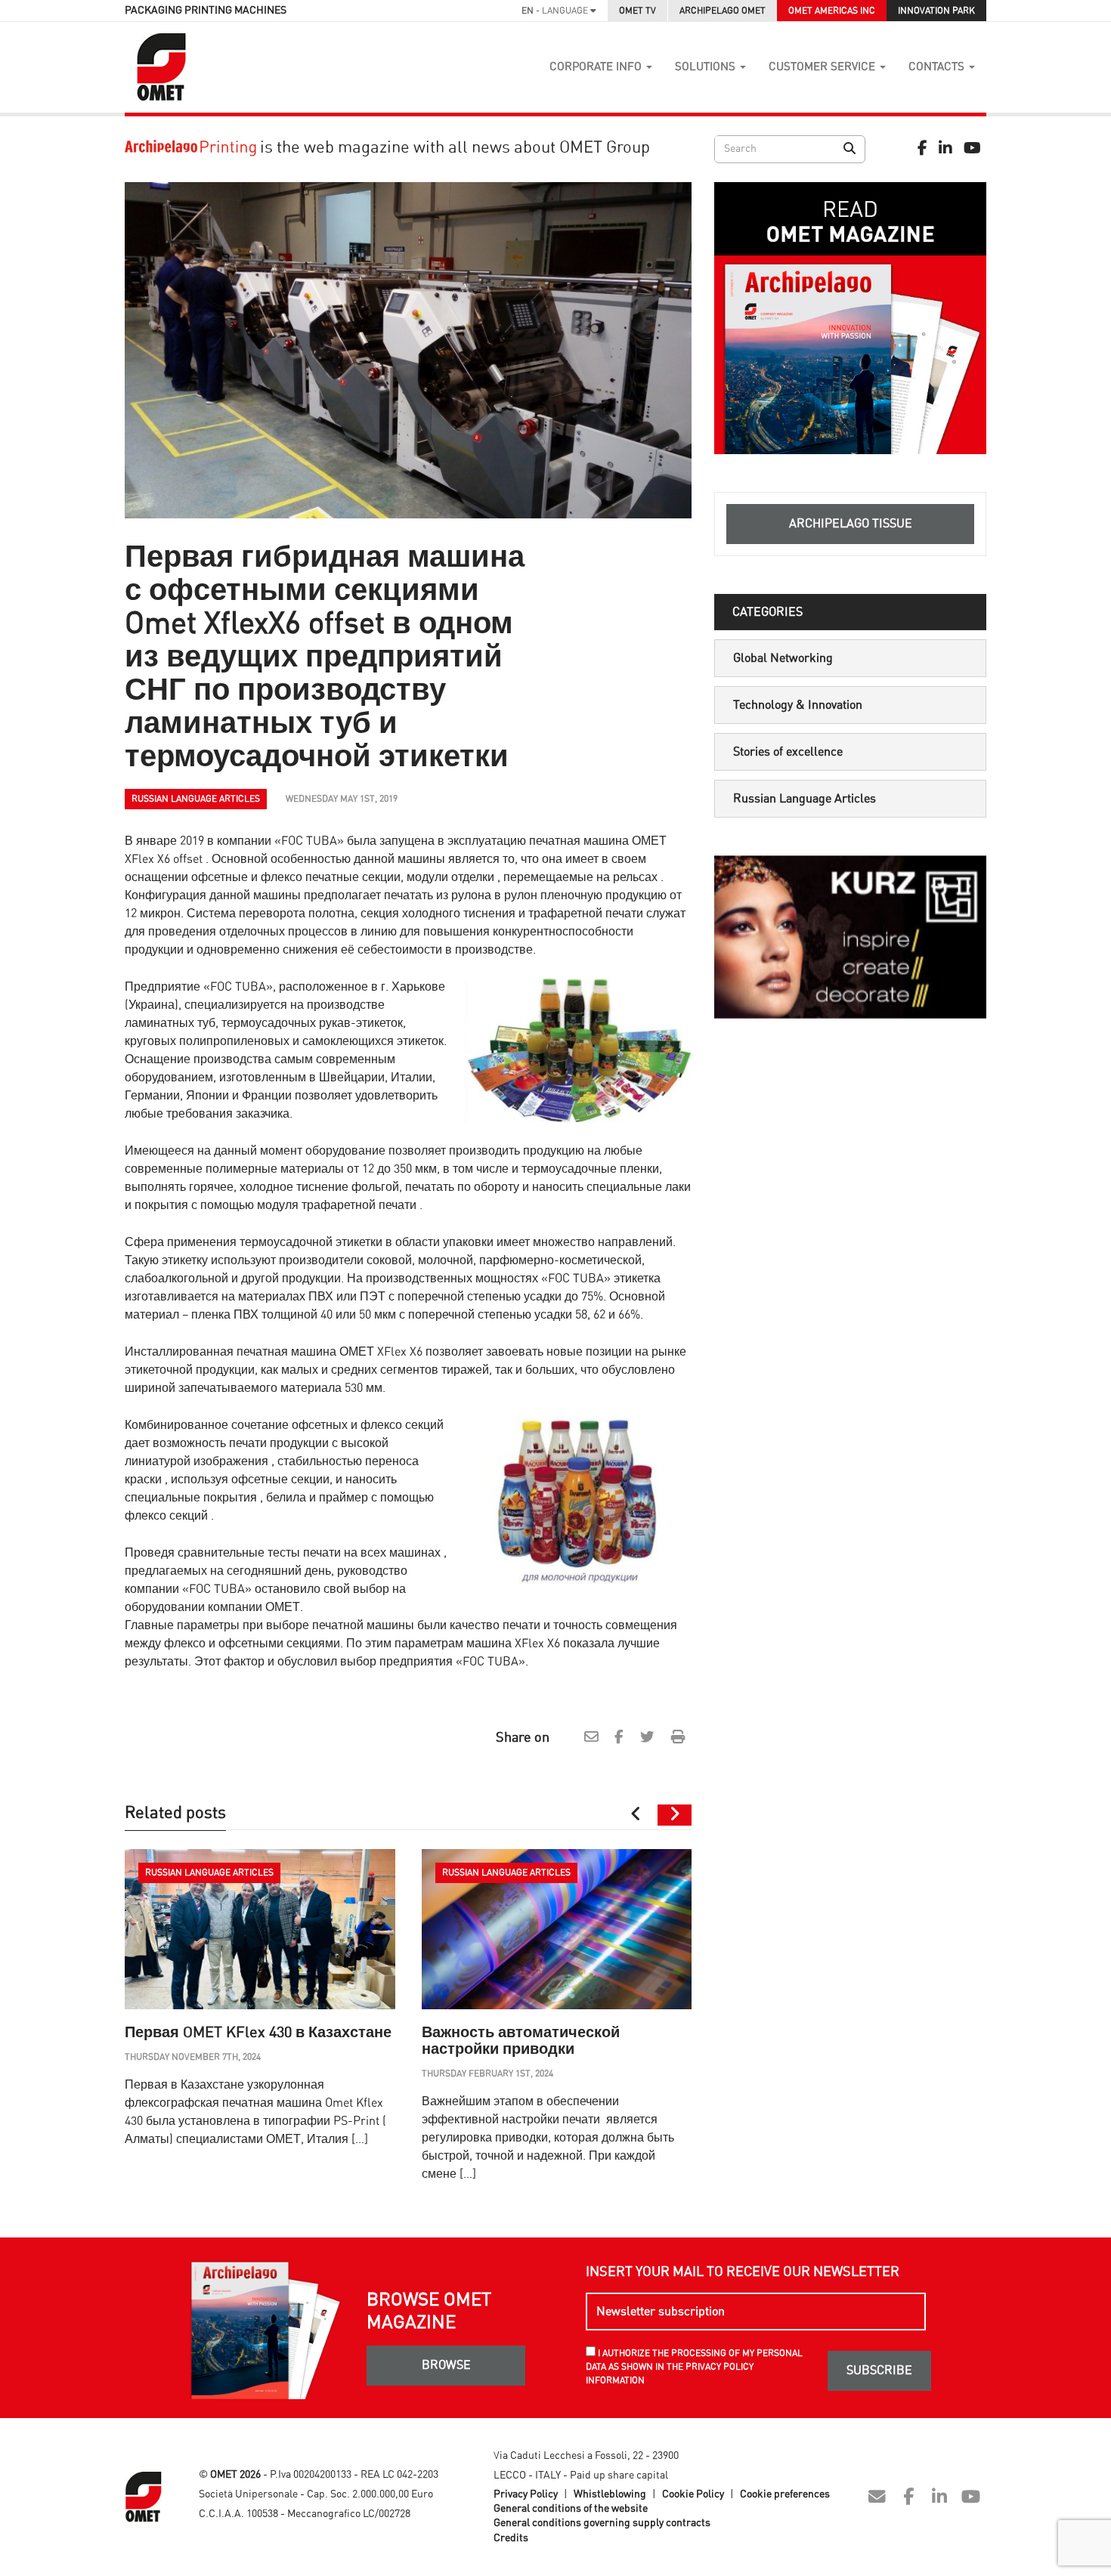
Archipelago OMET (723, 11)
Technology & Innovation (798, 705)
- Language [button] (556, 11)
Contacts (938, 67)
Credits (511, 2538)
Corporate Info (597, 67)
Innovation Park (936, 11)
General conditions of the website (571, 2509)
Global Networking (783, 658)
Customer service (823, 67)
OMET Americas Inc (832, 11)
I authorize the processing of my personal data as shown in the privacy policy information (694, 2367)
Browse (446, 2365)
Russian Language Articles (805, 799)
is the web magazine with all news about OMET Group (453, 147)
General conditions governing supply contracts (602, 2523)
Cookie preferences (785, 2494)
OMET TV (638, 11)
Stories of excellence (788, 752)
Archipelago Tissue (851, 524)
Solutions (707, 67)
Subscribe (879, 2370)
